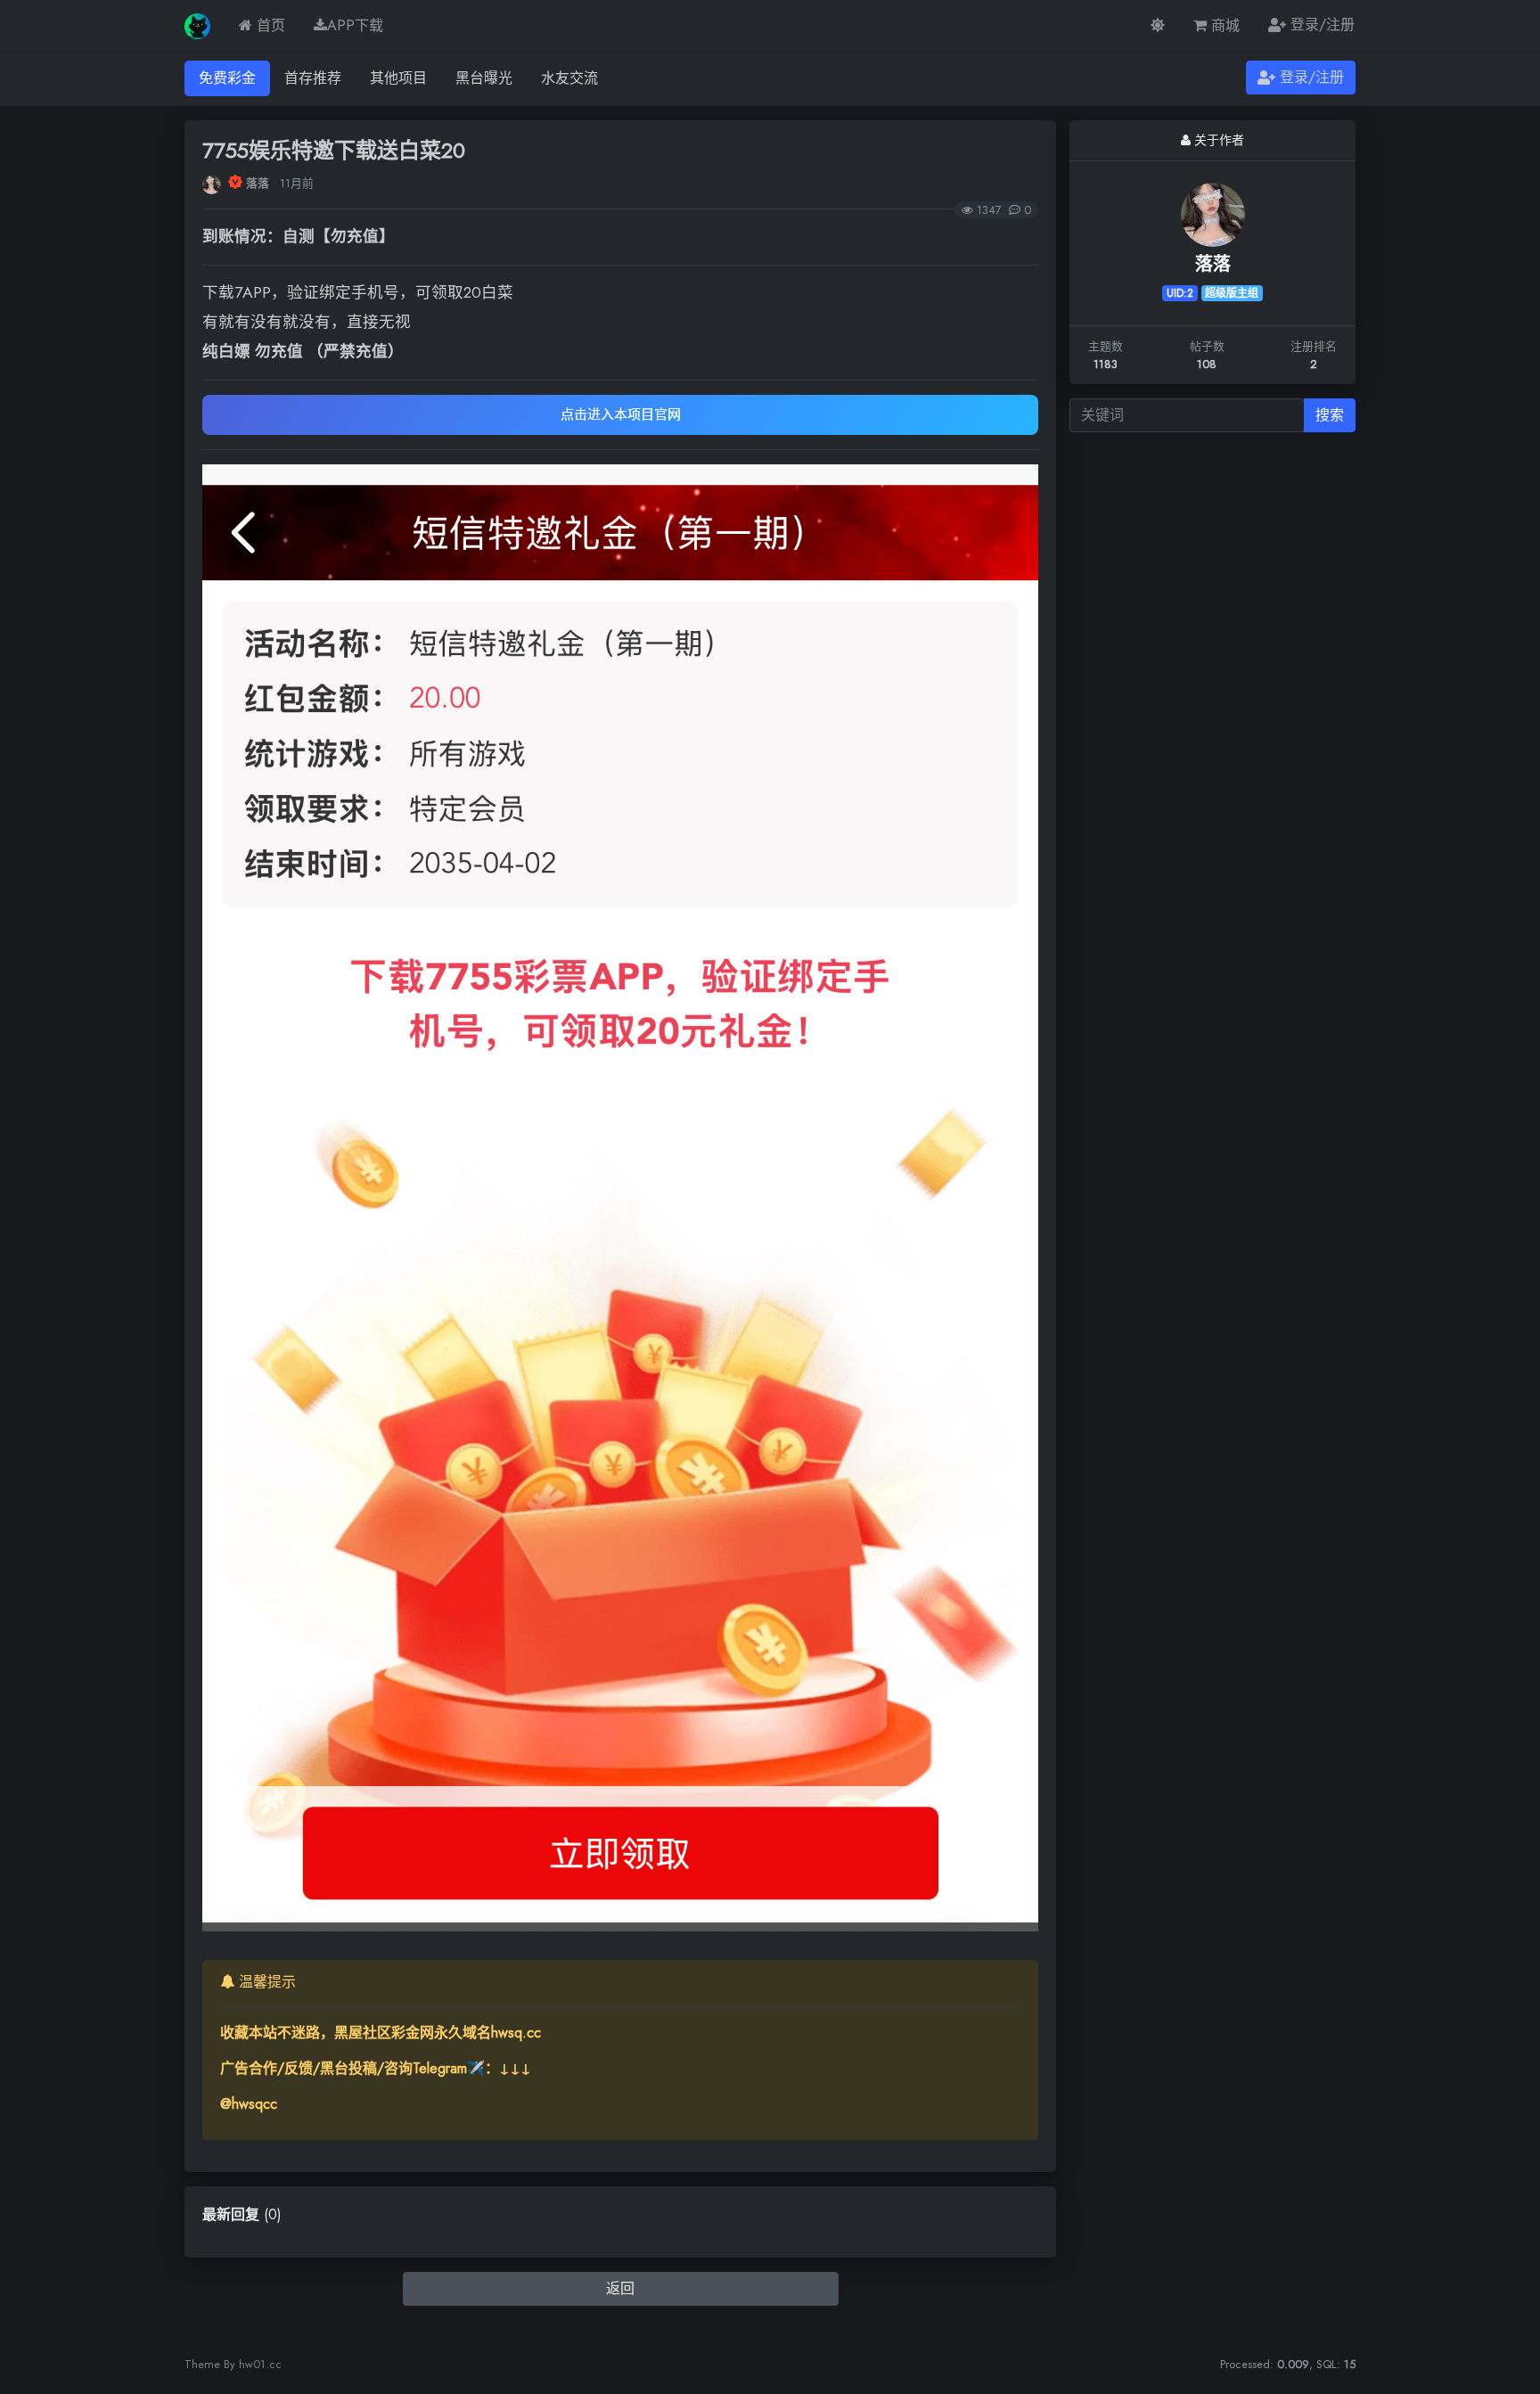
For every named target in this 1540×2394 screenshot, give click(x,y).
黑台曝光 (484, 78)
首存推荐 (313, 78)
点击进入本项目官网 (621, 414)
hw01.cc (260, 2364)
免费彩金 (227, 78)
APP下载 (355, 25)
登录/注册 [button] (1310, 77)
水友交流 (569, 78)
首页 (269, 25)
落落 (258, 183)
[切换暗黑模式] (1158, 25)
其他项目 (398, 78)
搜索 (1330, 415)
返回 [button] (620, 2288)
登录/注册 (1320, 25)
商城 (1223, 25)
